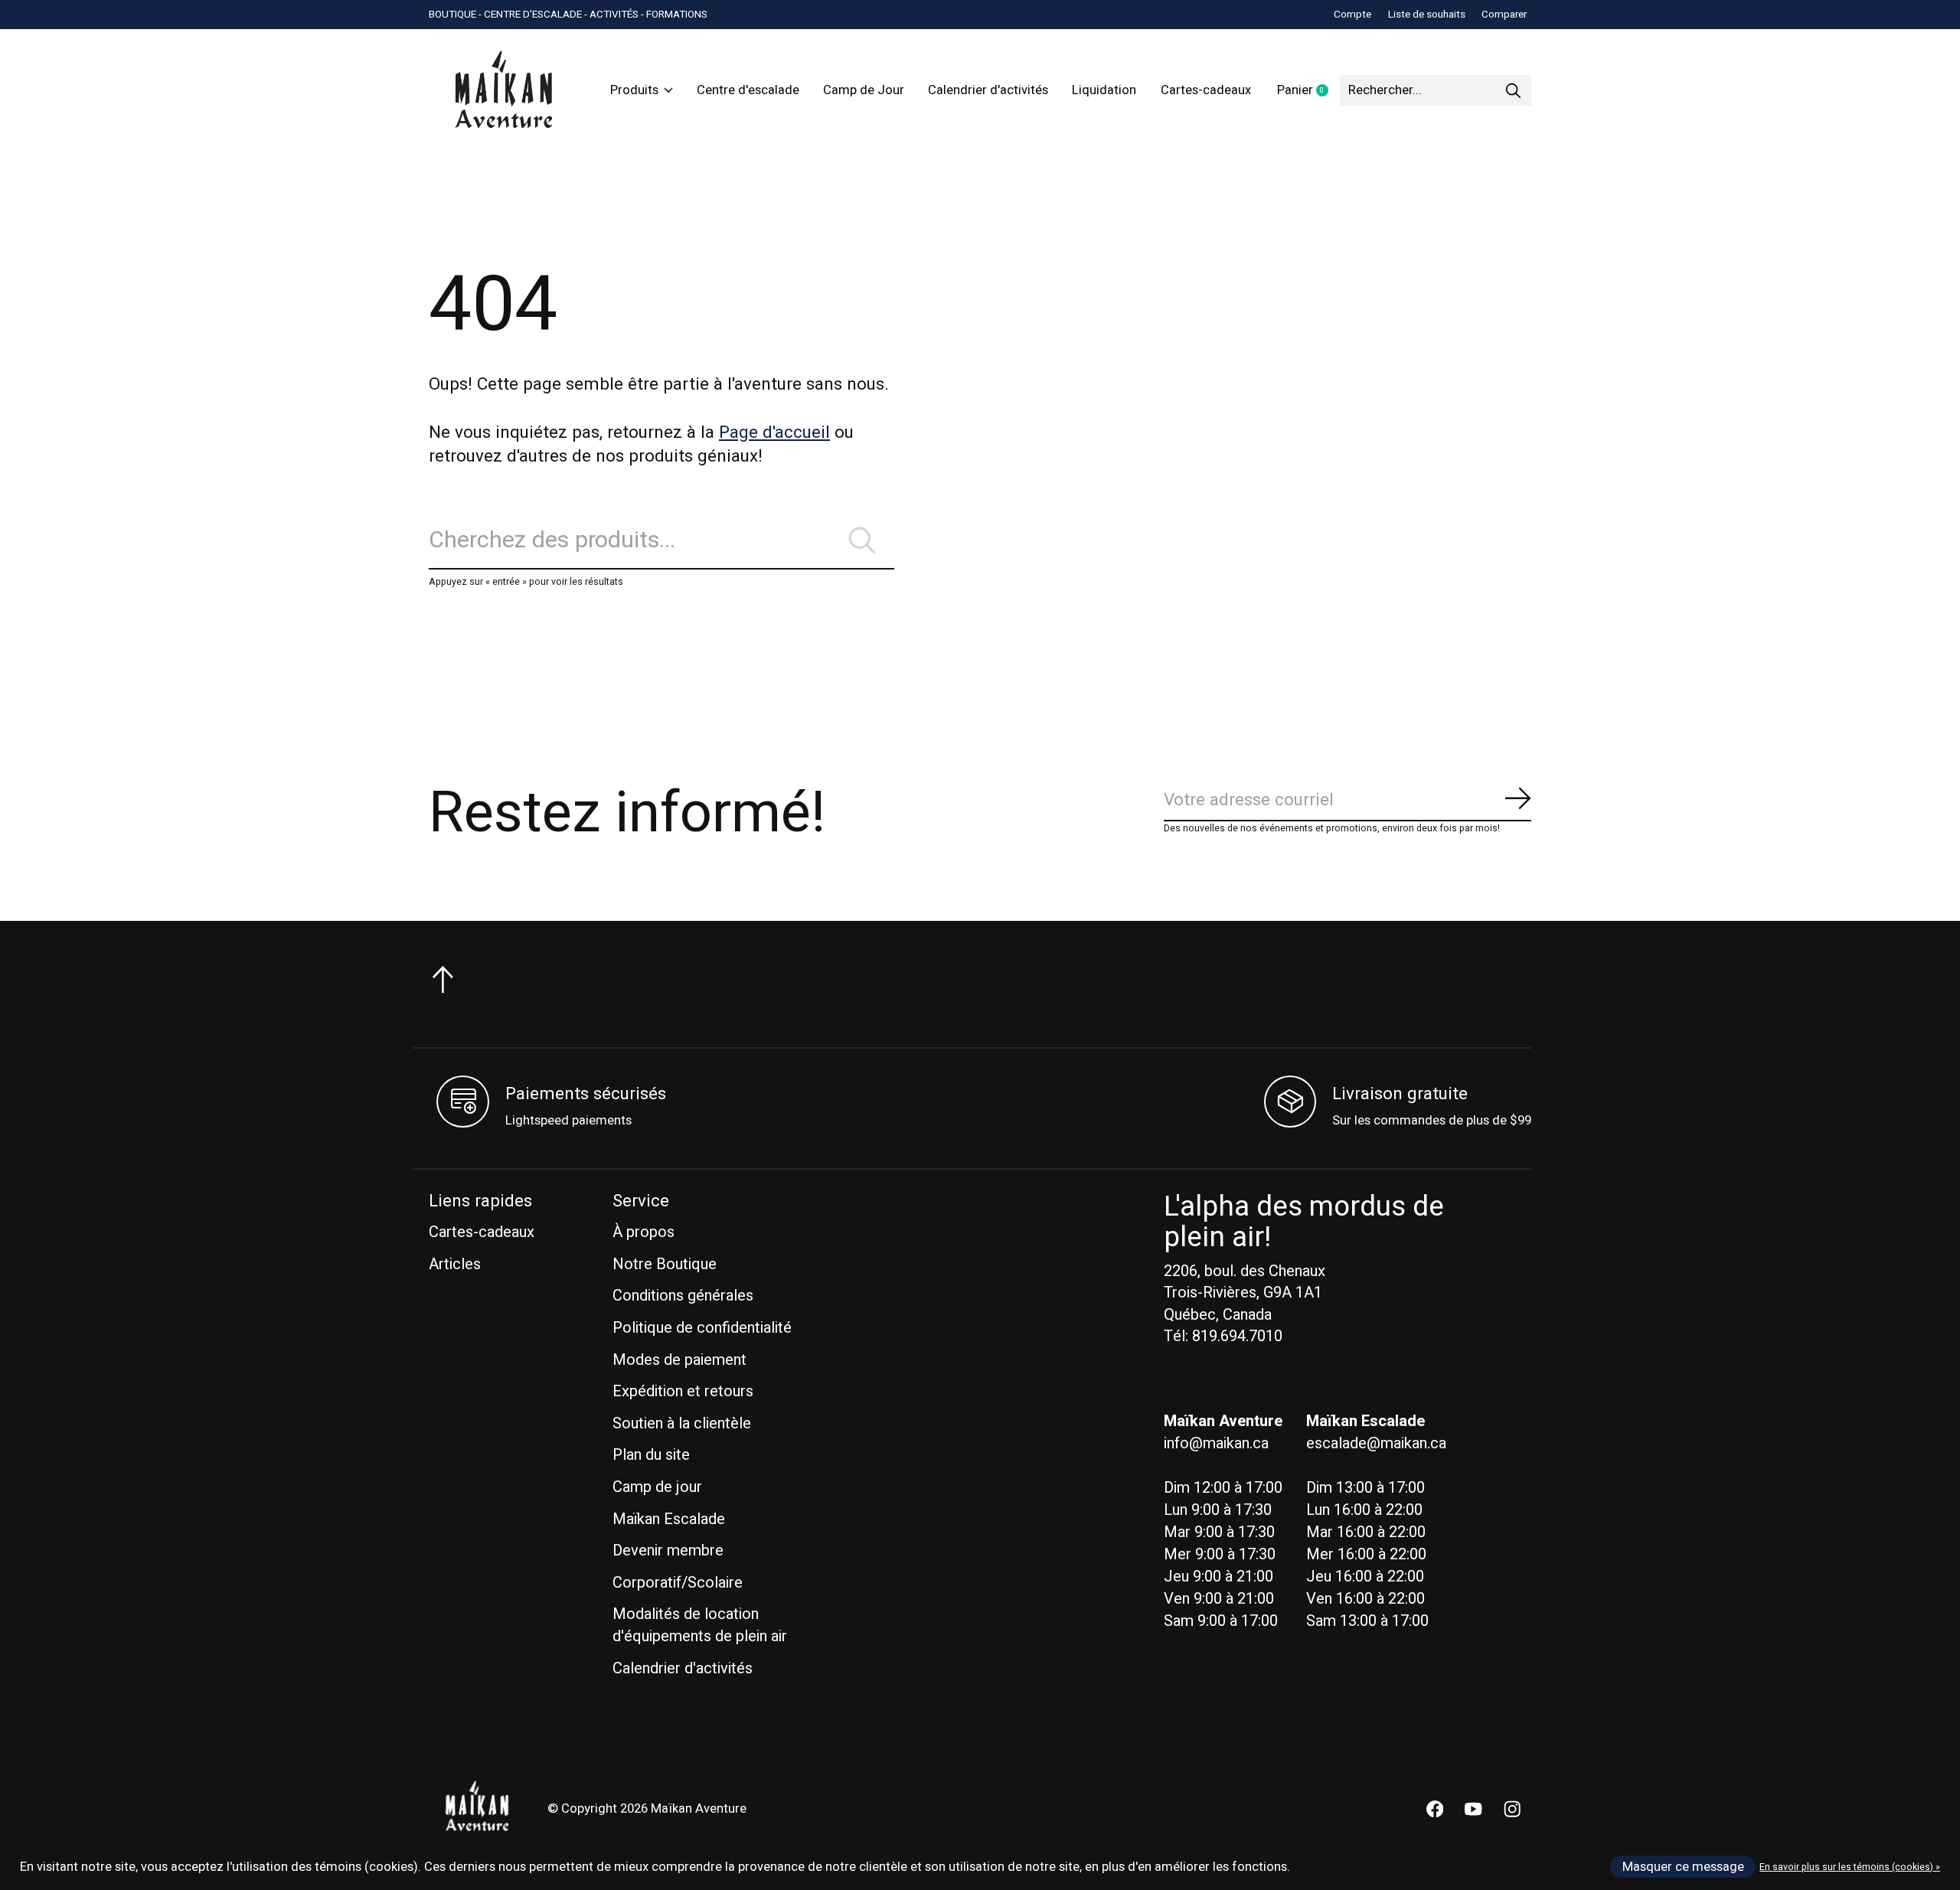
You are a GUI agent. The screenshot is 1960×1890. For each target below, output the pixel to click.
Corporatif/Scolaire (678, 1583)
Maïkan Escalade (669, 1519)
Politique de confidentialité (702, 1328)
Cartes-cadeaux (1206, 90)
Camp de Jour (864, 90)
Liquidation (1104, 90)
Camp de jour (657, 1487)
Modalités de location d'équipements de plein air (700, 1625)
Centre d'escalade (748, 90)
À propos (644, 1232)
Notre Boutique (665, 1264)
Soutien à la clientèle (682, 1423)
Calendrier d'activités (988, 90)
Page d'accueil (774, 433)
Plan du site (651, 1455)
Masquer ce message (1683, 1867)
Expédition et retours (683, 1391)
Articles (455, 1264)
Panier (1308, 91)
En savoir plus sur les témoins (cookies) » (1850, 1867)
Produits (634, 90)
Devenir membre (668, 1551)
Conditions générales (683, 1296)
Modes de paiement (679, 1360)
